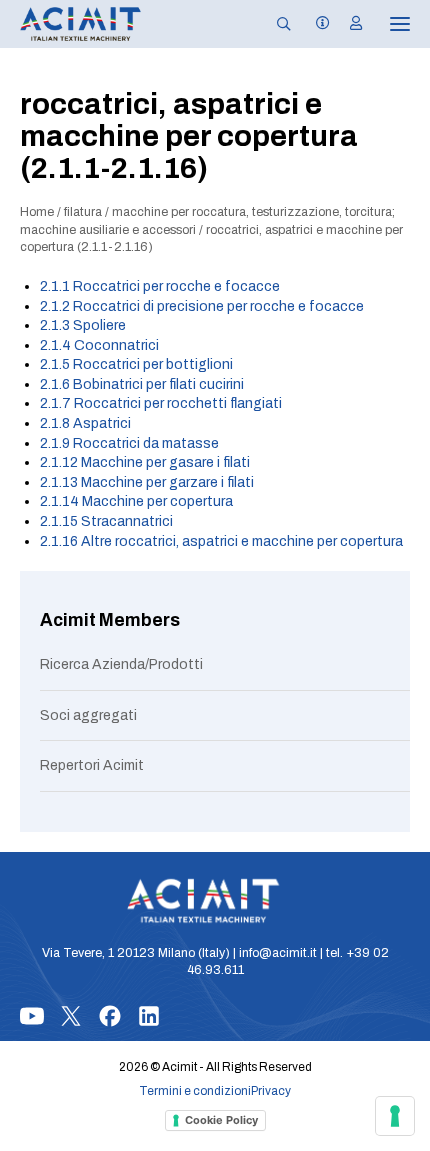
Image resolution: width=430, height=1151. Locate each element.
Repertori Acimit (92, 765)
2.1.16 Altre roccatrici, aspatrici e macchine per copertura (221, 541)
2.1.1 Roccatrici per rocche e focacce (160, 286)
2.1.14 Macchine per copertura (136, 501)
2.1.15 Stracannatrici (106, 521)
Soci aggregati (88, 715)
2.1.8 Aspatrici (85, 423)
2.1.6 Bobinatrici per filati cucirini (142, 384)
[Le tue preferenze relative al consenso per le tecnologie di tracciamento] (395, 1116)
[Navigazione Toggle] (386, 24)
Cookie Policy (221, 1120)
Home (37, 212)
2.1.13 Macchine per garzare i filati (147, 482)
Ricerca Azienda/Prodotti (121, 664)
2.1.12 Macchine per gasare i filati (145, 462)
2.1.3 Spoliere (83, 325)
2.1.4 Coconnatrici (99, 345)
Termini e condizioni (195, 1091)
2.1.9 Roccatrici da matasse (129, 443)
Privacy (271, 1091)
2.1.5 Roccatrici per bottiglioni (136, 364)
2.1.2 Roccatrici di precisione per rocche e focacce (202, 306)
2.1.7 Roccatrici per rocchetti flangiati (161, 403)
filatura (83, 212)
